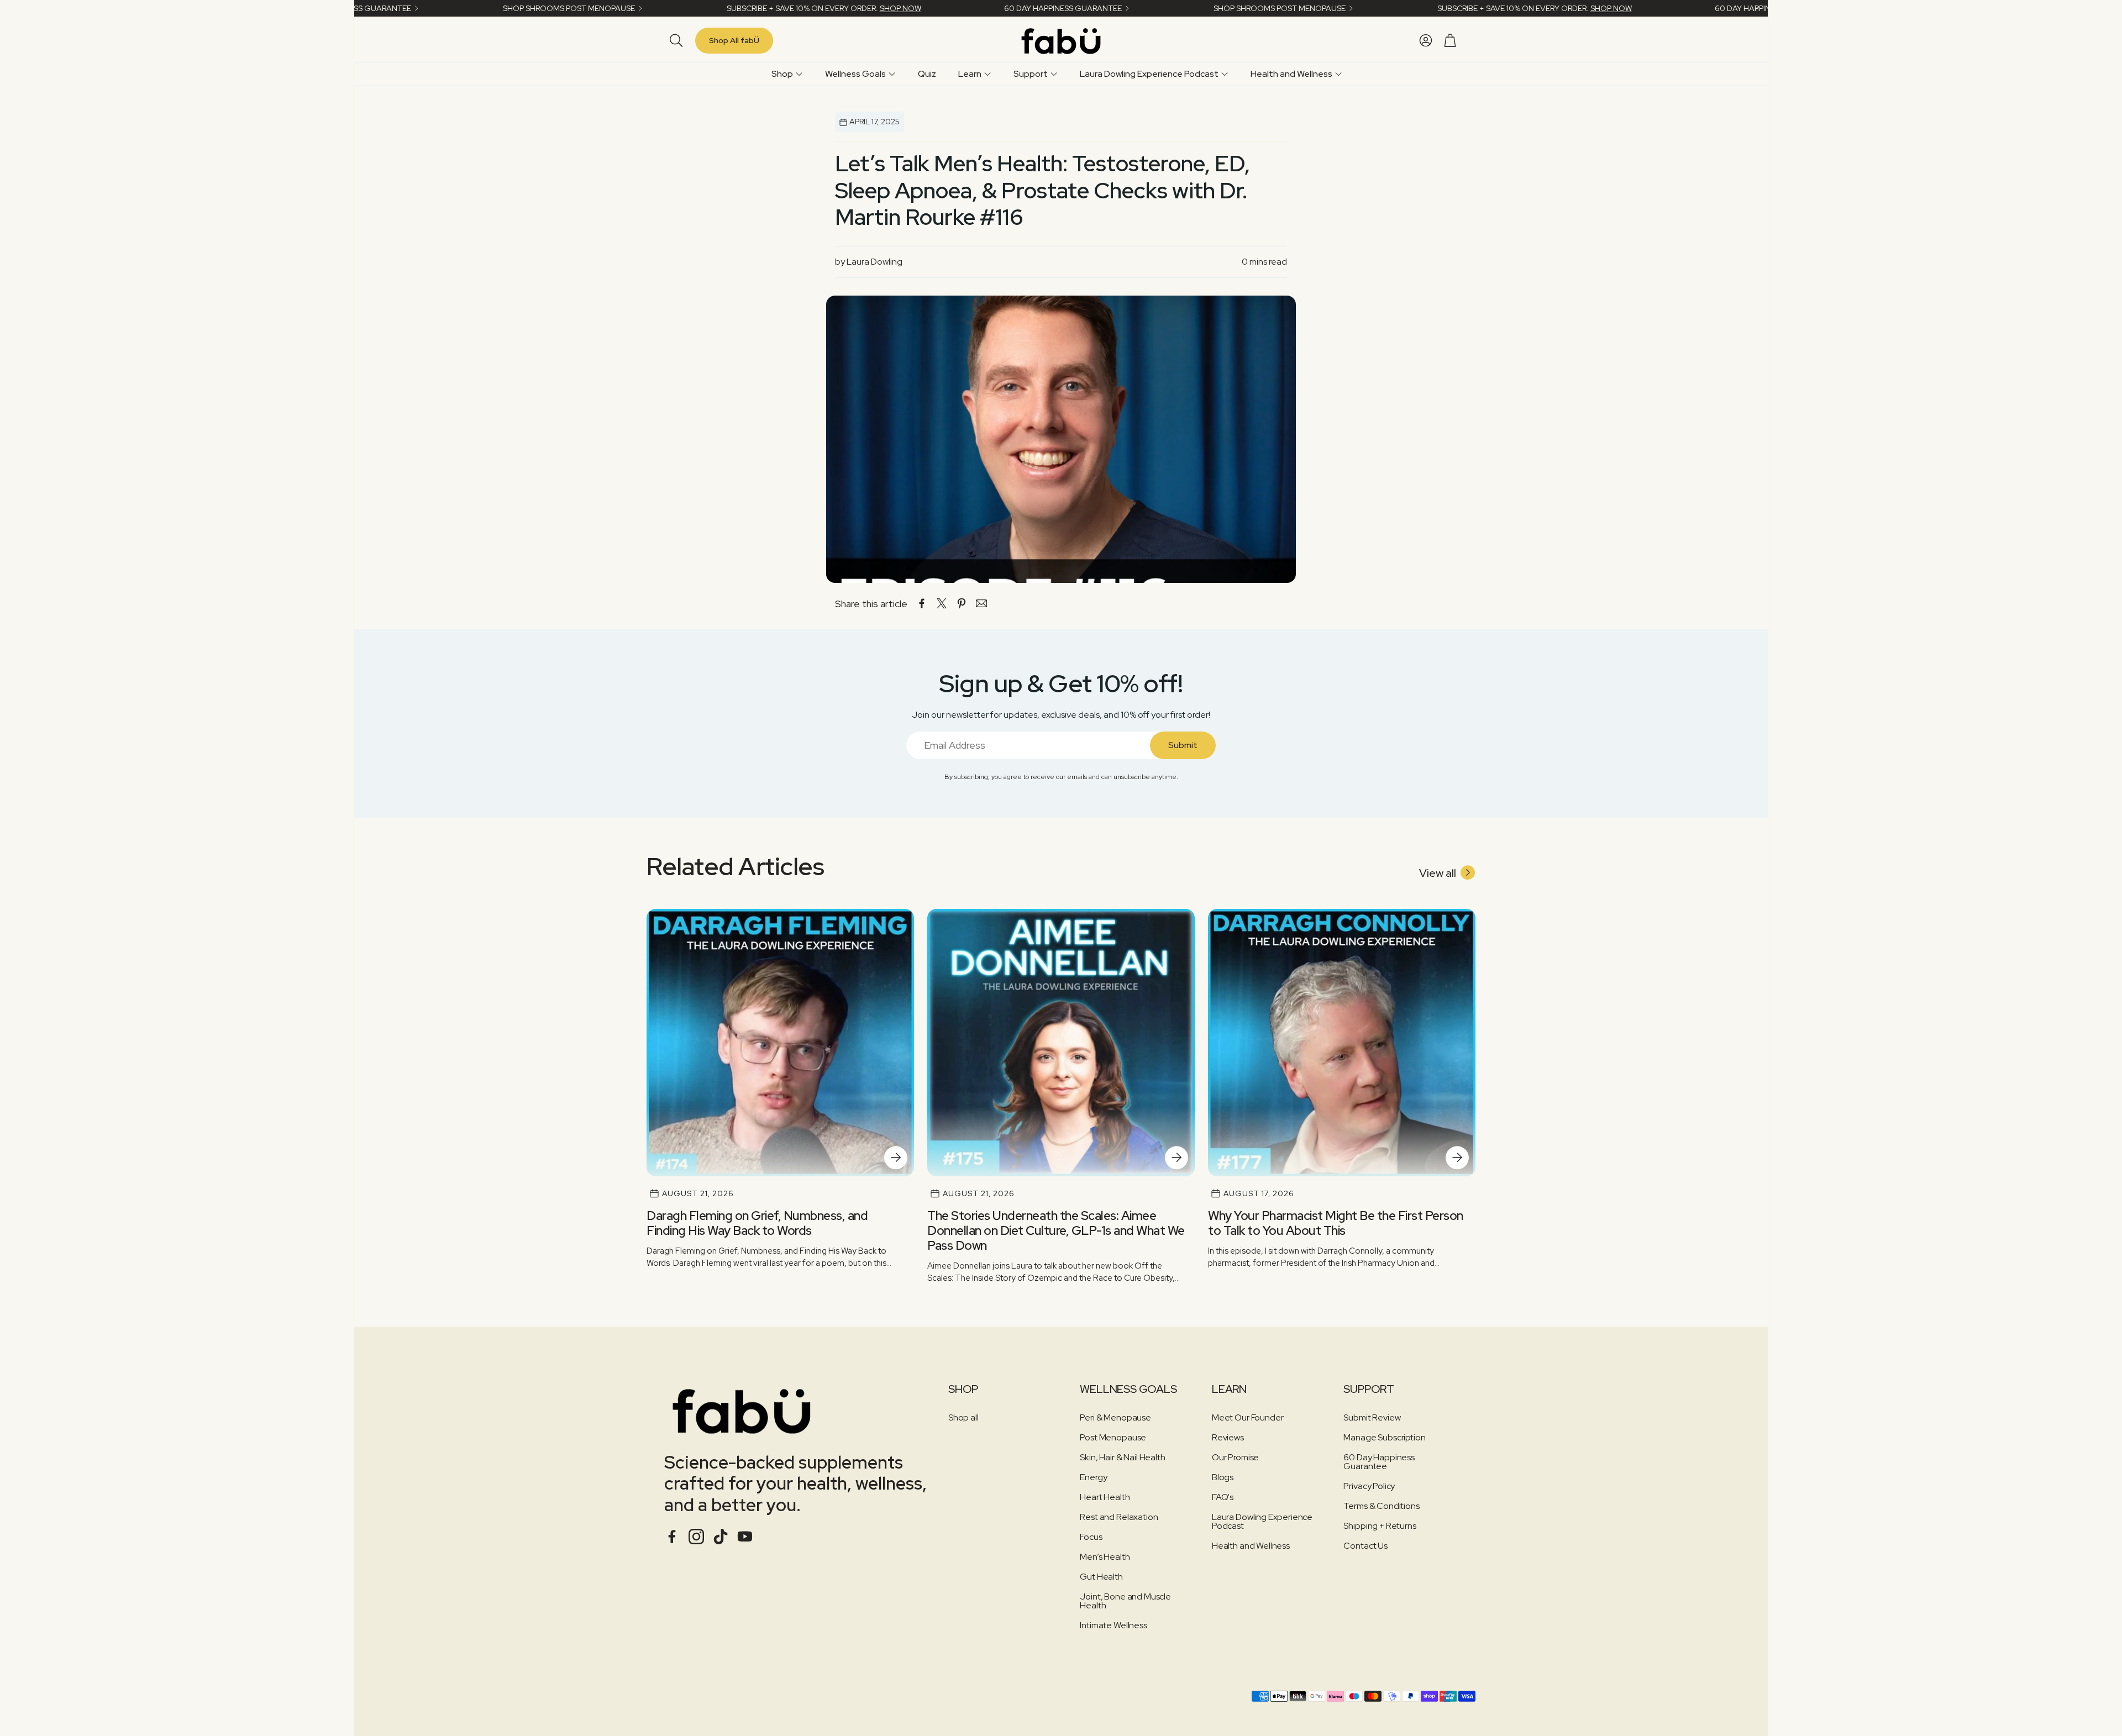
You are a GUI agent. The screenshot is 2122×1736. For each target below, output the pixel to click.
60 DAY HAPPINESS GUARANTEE (952, 8)
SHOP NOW (789, 8)
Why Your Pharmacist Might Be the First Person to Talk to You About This (1336, 1223)
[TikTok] (721, 1537)
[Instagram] (696, 1537)
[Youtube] (745, 1537)
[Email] (981, 603)
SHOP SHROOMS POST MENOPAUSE (458, 8)
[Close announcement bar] (1757, 8)
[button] (674, 40)
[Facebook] (672, 1537)
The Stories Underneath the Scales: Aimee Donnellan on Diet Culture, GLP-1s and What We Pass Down (1056, 1230)
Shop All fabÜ (734, 40)
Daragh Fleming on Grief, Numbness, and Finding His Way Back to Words (757, 1223)
